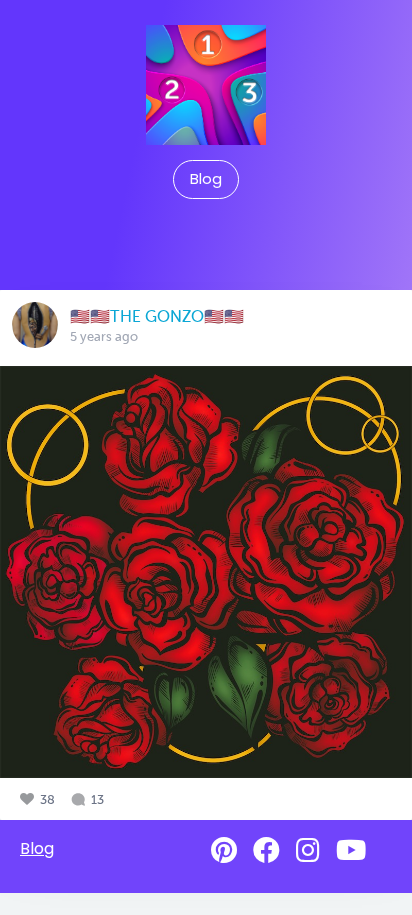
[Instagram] (308, 850)
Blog (206, 179)
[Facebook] (266, 850)
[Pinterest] (224, 850)
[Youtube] (351, 850)
